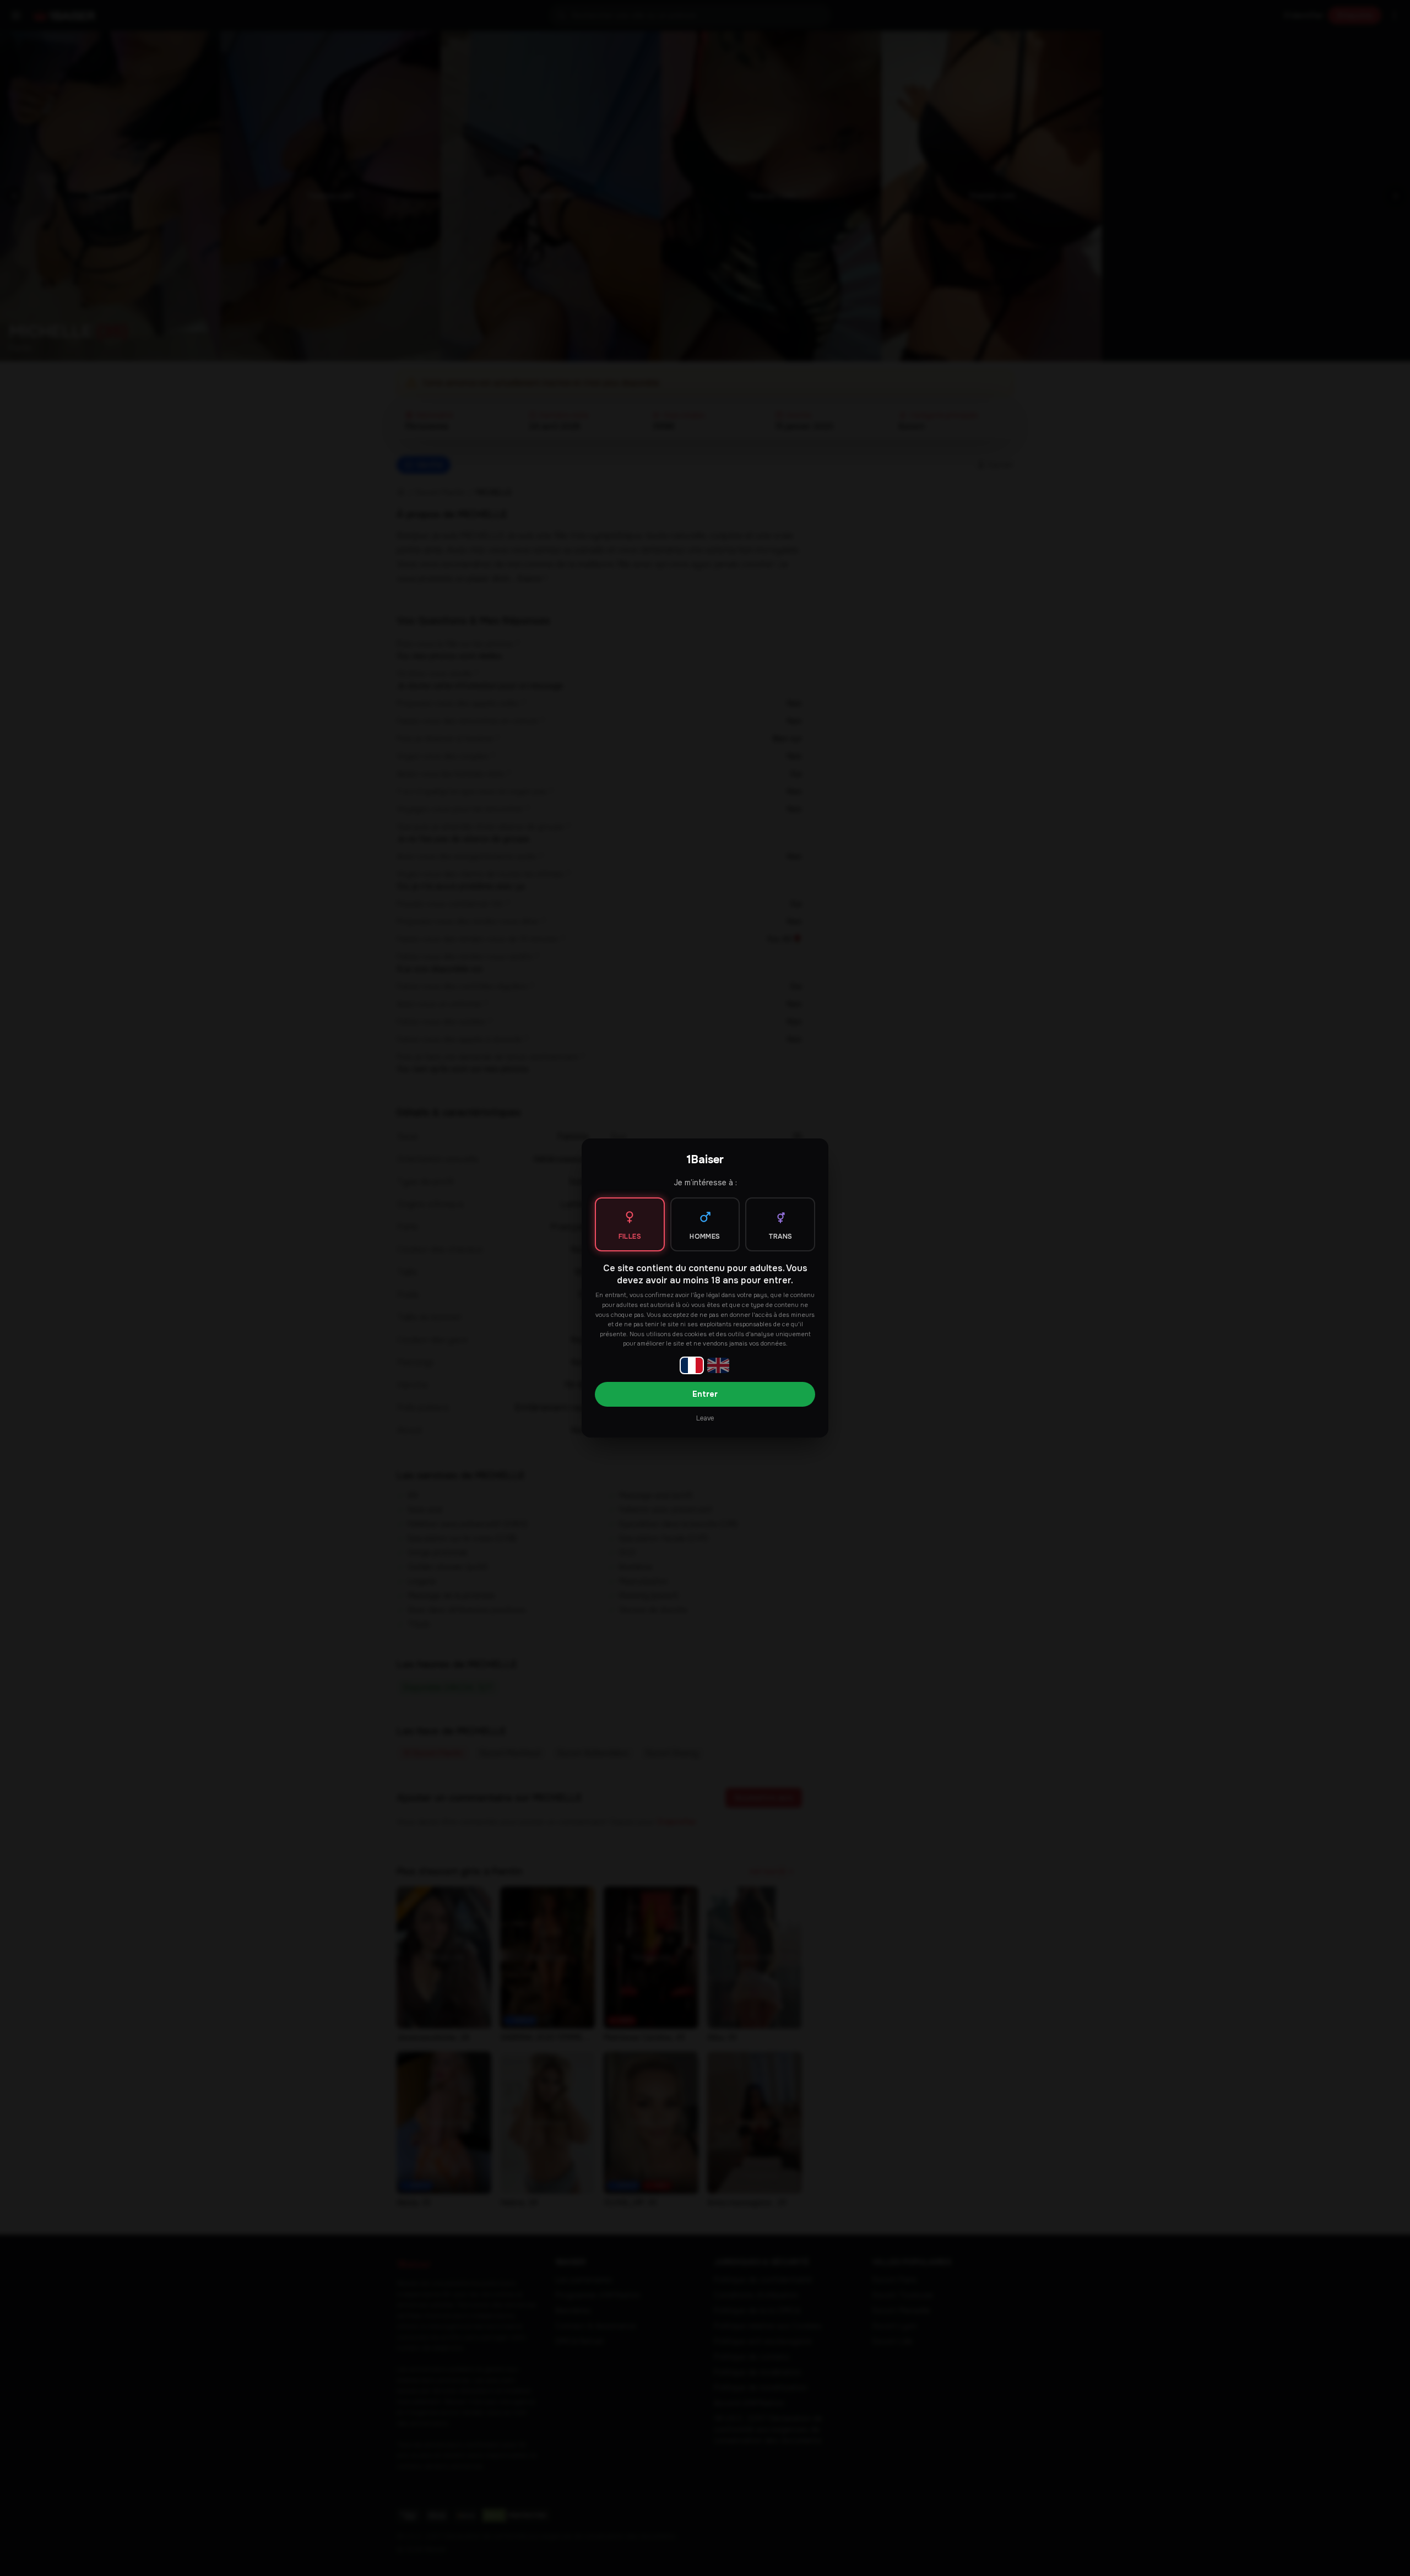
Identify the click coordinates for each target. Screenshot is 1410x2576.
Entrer (705, 1394)
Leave (705, 1418)
